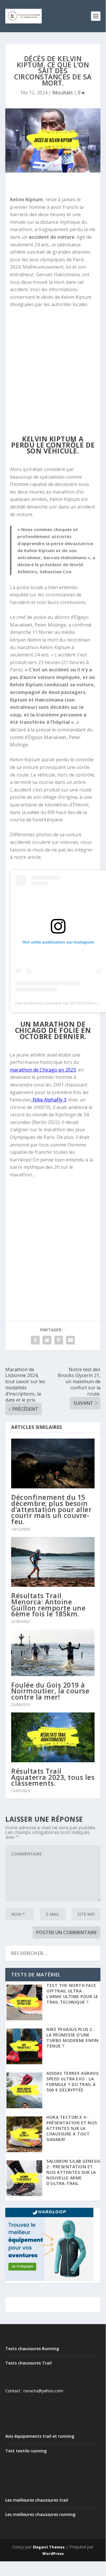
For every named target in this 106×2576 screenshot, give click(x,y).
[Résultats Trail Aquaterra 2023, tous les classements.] (53, 1737)
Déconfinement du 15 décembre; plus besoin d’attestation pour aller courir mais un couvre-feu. (51, 1509)
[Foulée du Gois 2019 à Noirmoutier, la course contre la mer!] (53, 1653)
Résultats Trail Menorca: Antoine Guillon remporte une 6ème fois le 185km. (48, 1605)
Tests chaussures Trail (28, 2363)
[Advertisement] (53, 372)
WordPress (53, 2553)
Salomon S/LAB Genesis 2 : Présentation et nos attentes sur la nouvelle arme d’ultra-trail (73, 2172)
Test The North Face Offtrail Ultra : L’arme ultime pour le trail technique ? (72, 1994)
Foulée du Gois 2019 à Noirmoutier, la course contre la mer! (50, 1691)
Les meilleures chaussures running (40, 2514)
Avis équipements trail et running (40, 2436)
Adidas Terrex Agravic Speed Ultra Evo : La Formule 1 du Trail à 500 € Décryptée (73, 2082)
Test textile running (26, 2451)
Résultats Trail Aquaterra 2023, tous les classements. (53, 1777)
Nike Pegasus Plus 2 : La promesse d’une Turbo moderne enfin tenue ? (73, 2038)
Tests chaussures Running (32, 2349)
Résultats (63, 93)
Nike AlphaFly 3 (49, 1100)
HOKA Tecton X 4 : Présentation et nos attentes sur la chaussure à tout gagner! (72, 2128)
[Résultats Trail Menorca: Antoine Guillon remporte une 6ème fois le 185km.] (53, 1562)
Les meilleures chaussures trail (37, 2500)
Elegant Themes (49, 2547)
